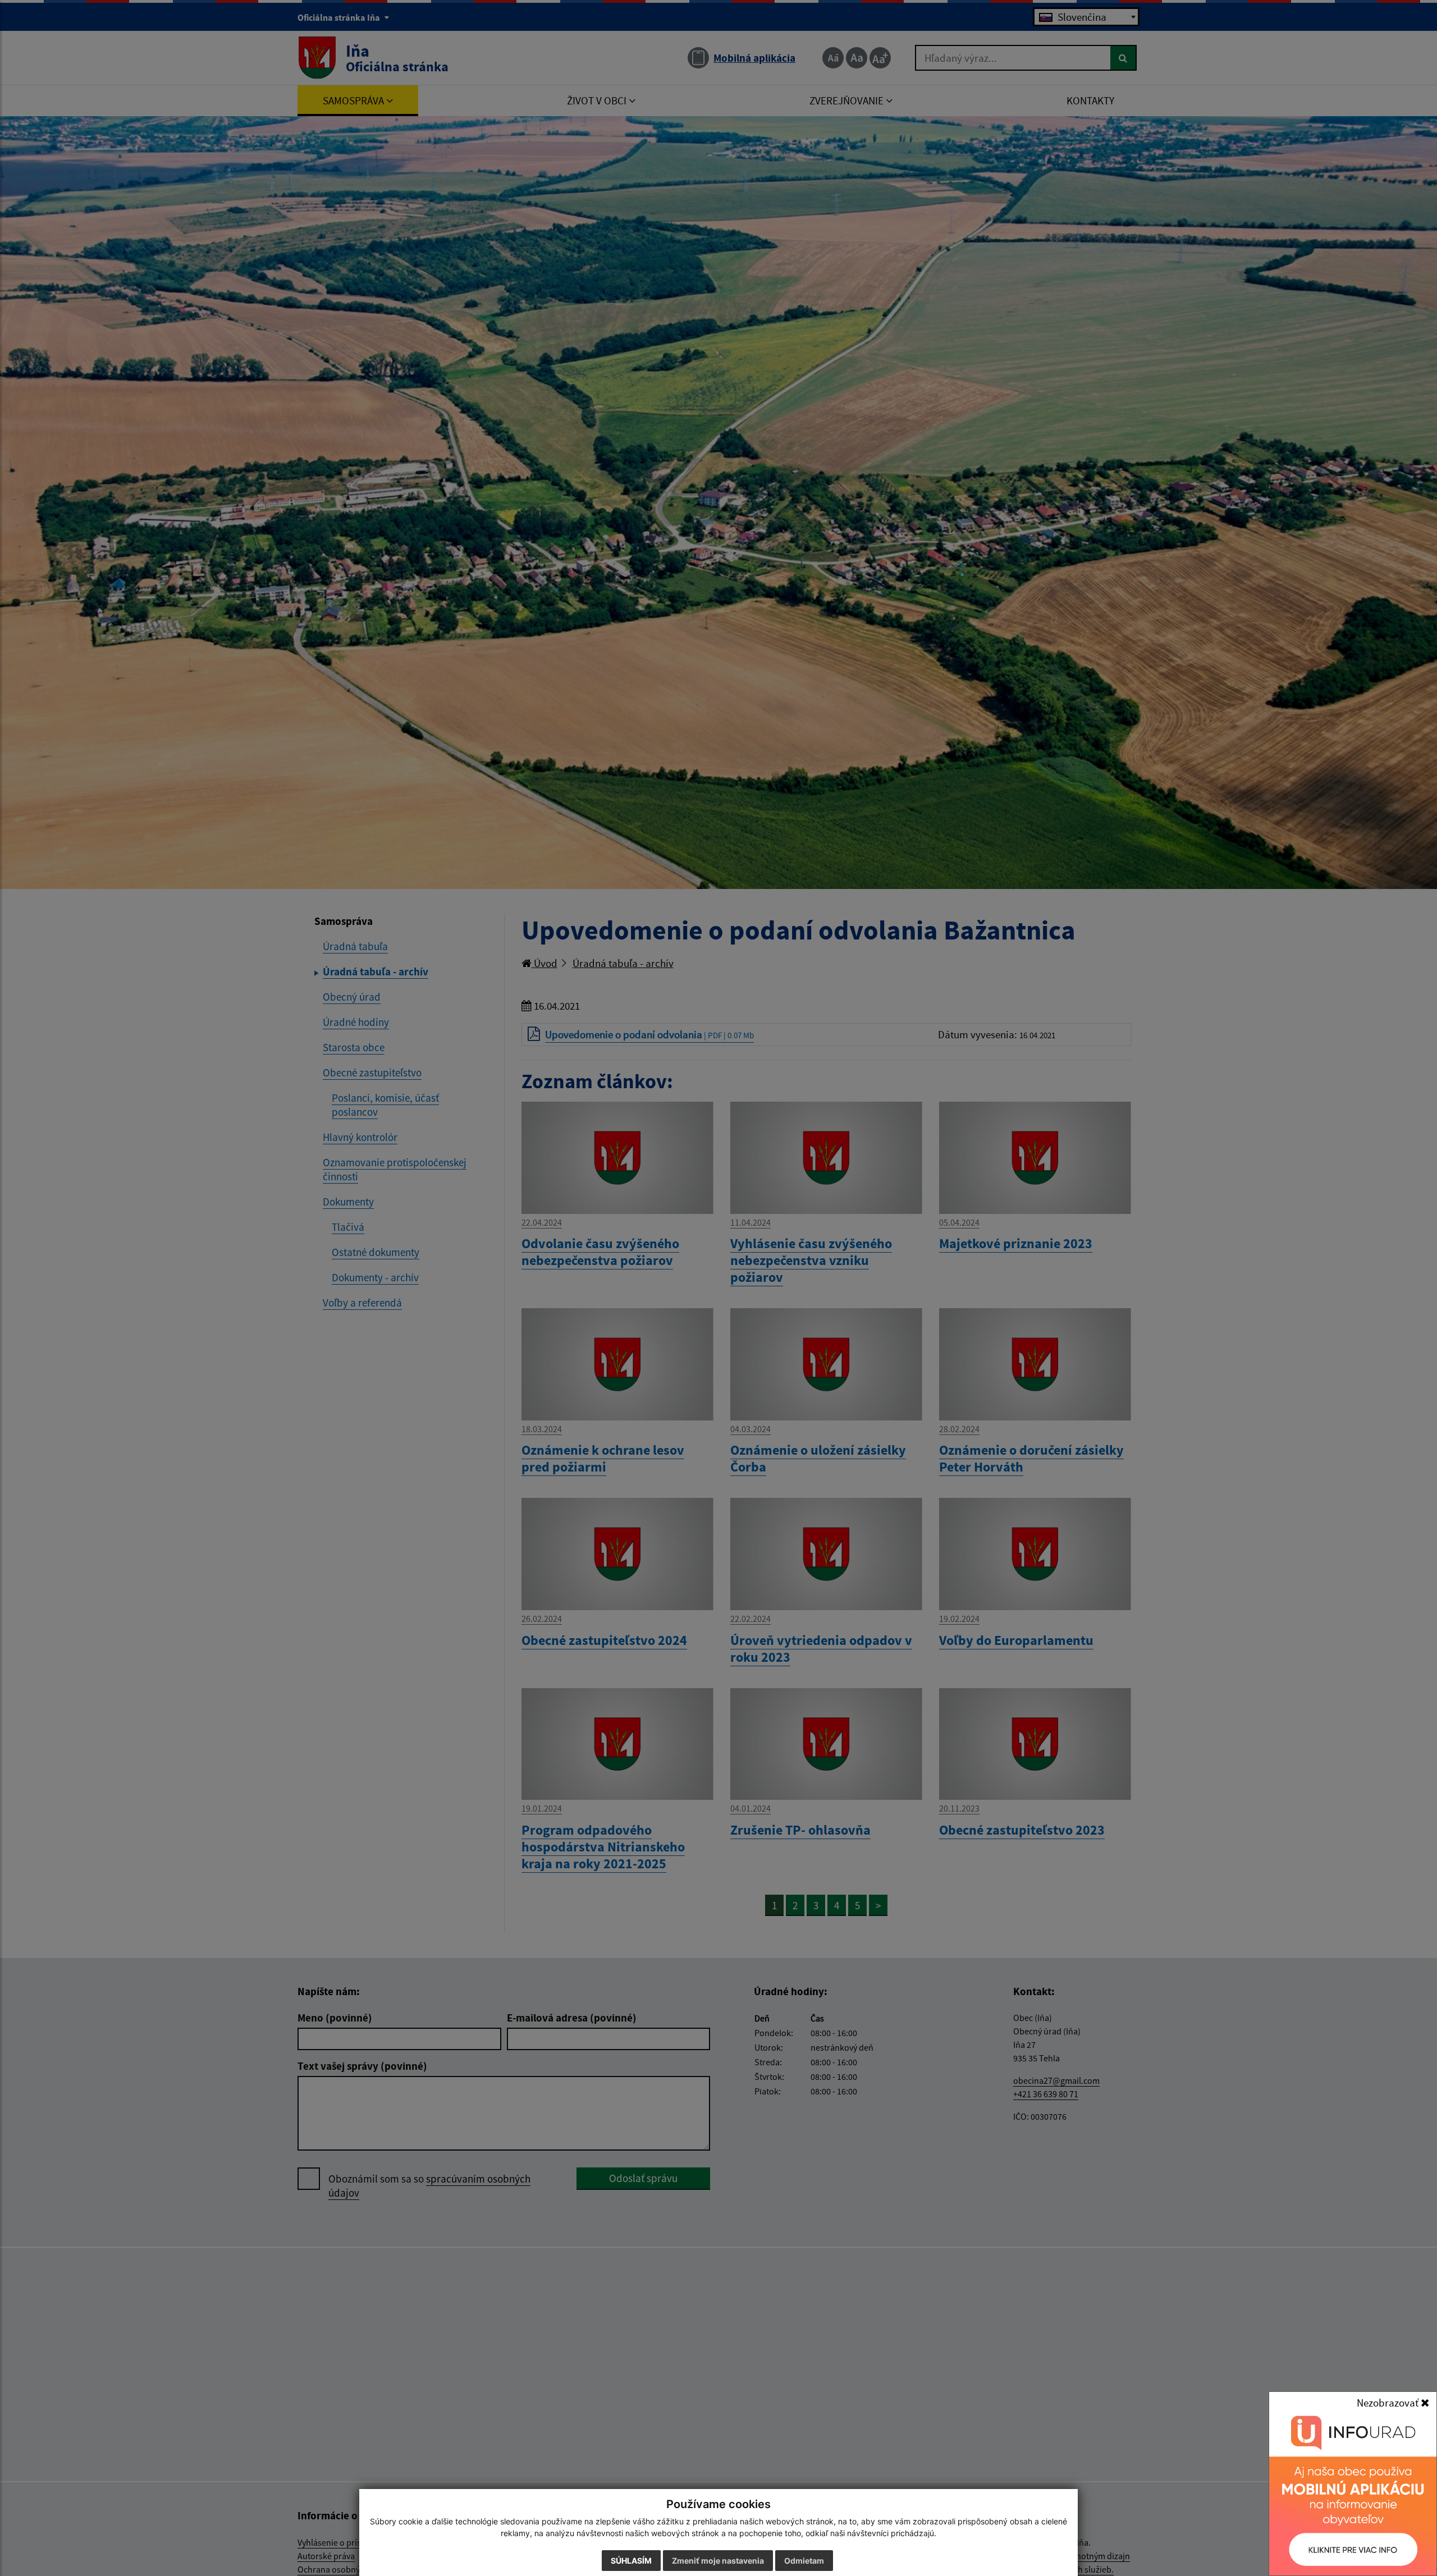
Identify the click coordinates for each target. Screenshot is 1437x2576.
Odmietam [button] (804, 2561)
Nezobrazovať (1389, 2403)
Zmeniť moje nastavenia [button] (718, 2561)
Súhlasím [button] (631, 2561)
